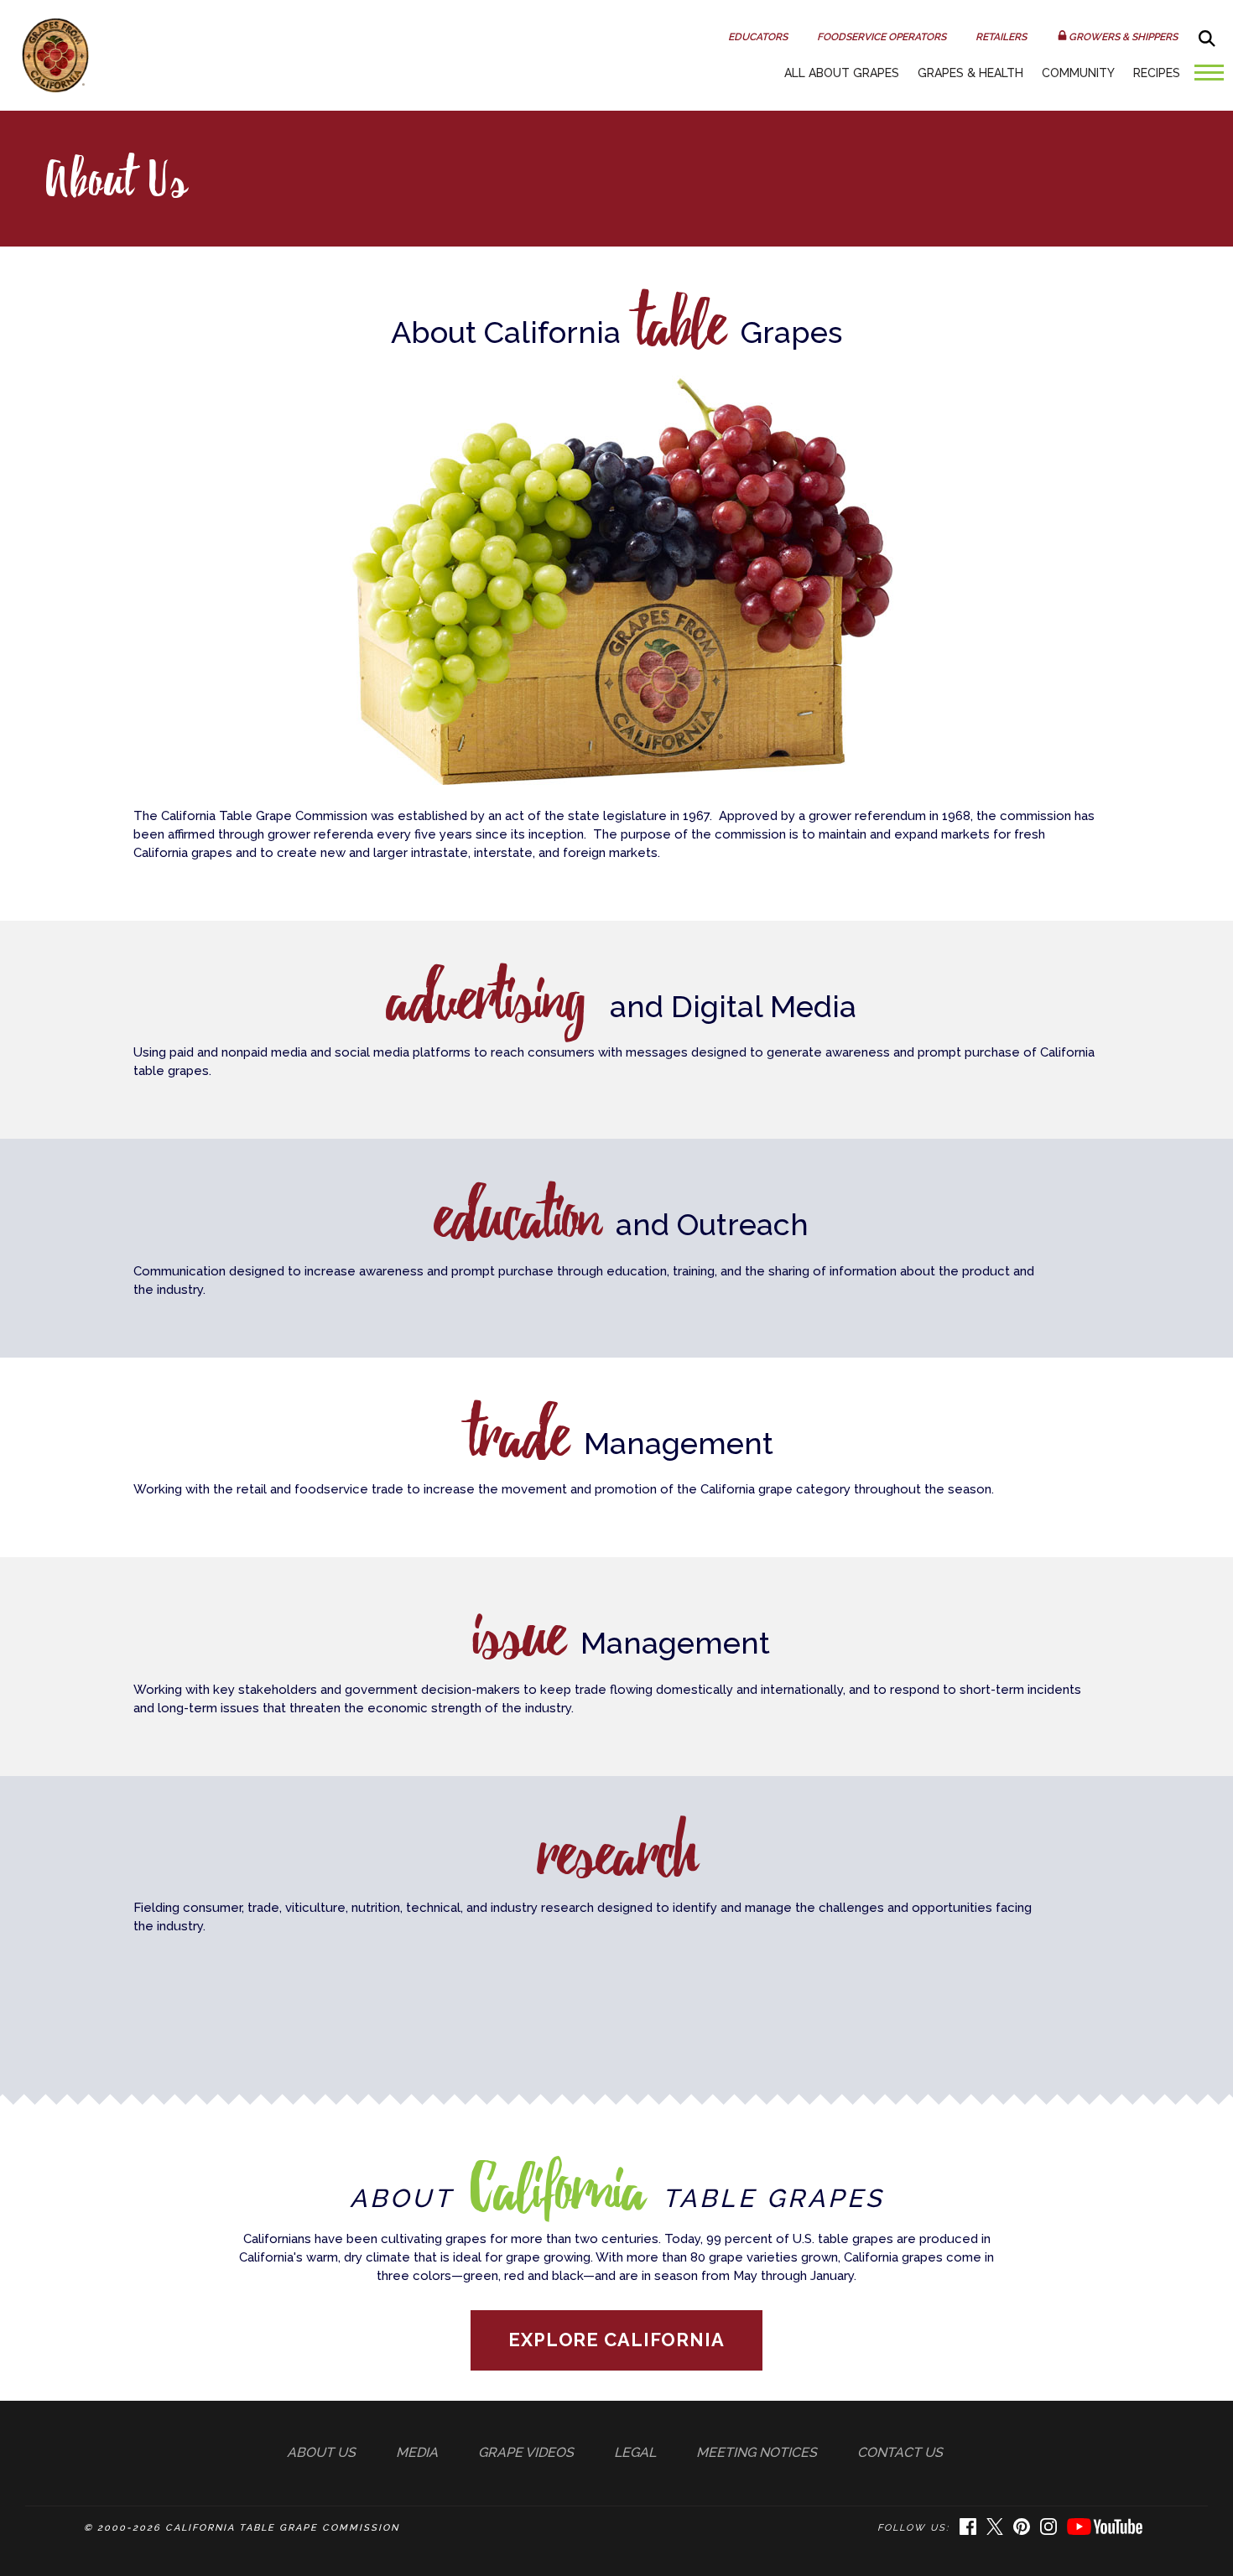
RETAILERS (1001, 37)
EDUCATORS (758, 37)
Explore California (616, 2340)
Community (1078, 73)
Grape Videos (526, 2452)
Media (417, 2452)
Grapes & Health (970, 73)
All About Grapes (842, 73)
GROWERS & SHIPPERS (1123, 37)
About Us (321, 2452)
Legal (635, 2452)
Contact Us (900, 2452)
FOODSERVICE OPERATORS (882, 37)
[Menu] (1205, 78)
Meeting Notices (757, 2452)
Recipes (1157, 73)
